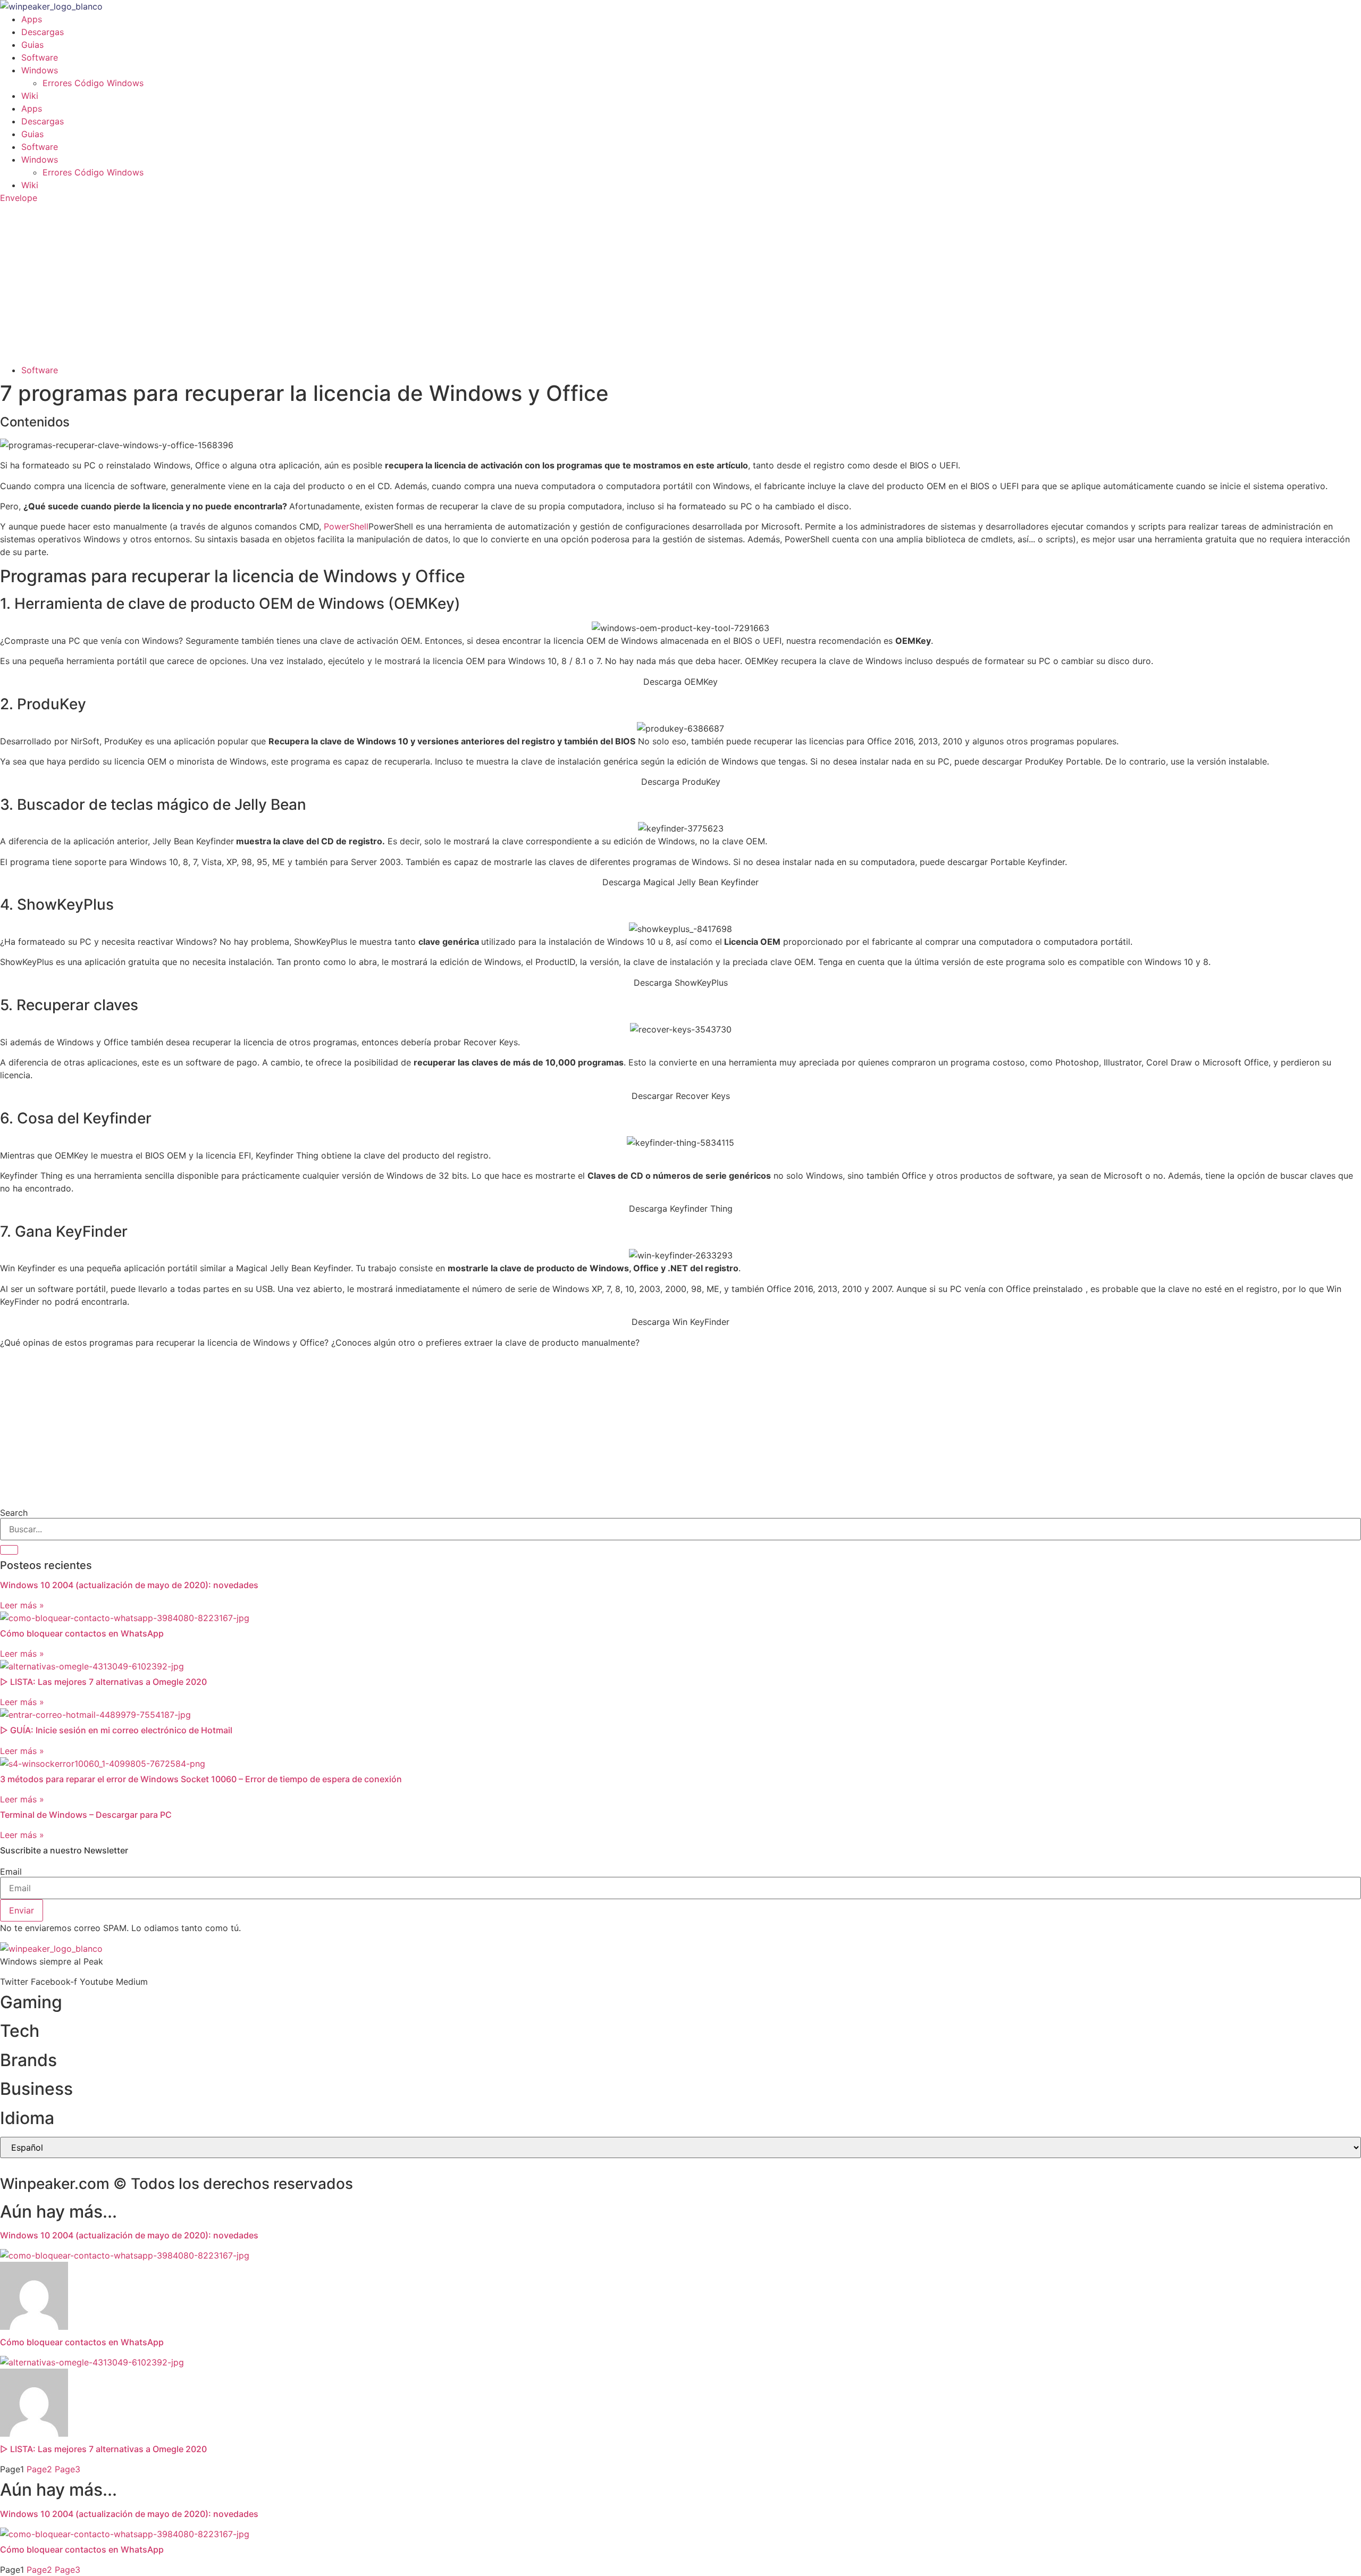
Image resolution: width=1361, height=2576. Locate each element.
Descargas (43, 32)
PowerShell (346, 526)
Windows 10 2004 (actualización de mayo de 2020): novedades (129, 1585)
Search (14, 1513)
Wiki (30, 96)
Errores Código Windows (93, 83)
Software (40, 57)
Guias (32, 45)
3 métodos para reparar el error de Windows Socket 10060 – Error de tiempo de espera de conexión (201, 1779)
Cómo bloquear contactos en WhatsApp (82, 1633)
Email (11, 1872)
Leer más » (22, 1605)
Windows (40, 70)
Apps (32, 19)
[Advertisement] (680, 284)
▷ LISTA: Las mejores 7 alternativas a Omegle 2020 (103, 1682)
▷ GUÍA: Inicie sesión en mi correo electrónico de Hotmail (116, 1730)
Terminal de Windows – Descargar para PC (86, 1815)
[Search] (9, 1550)
